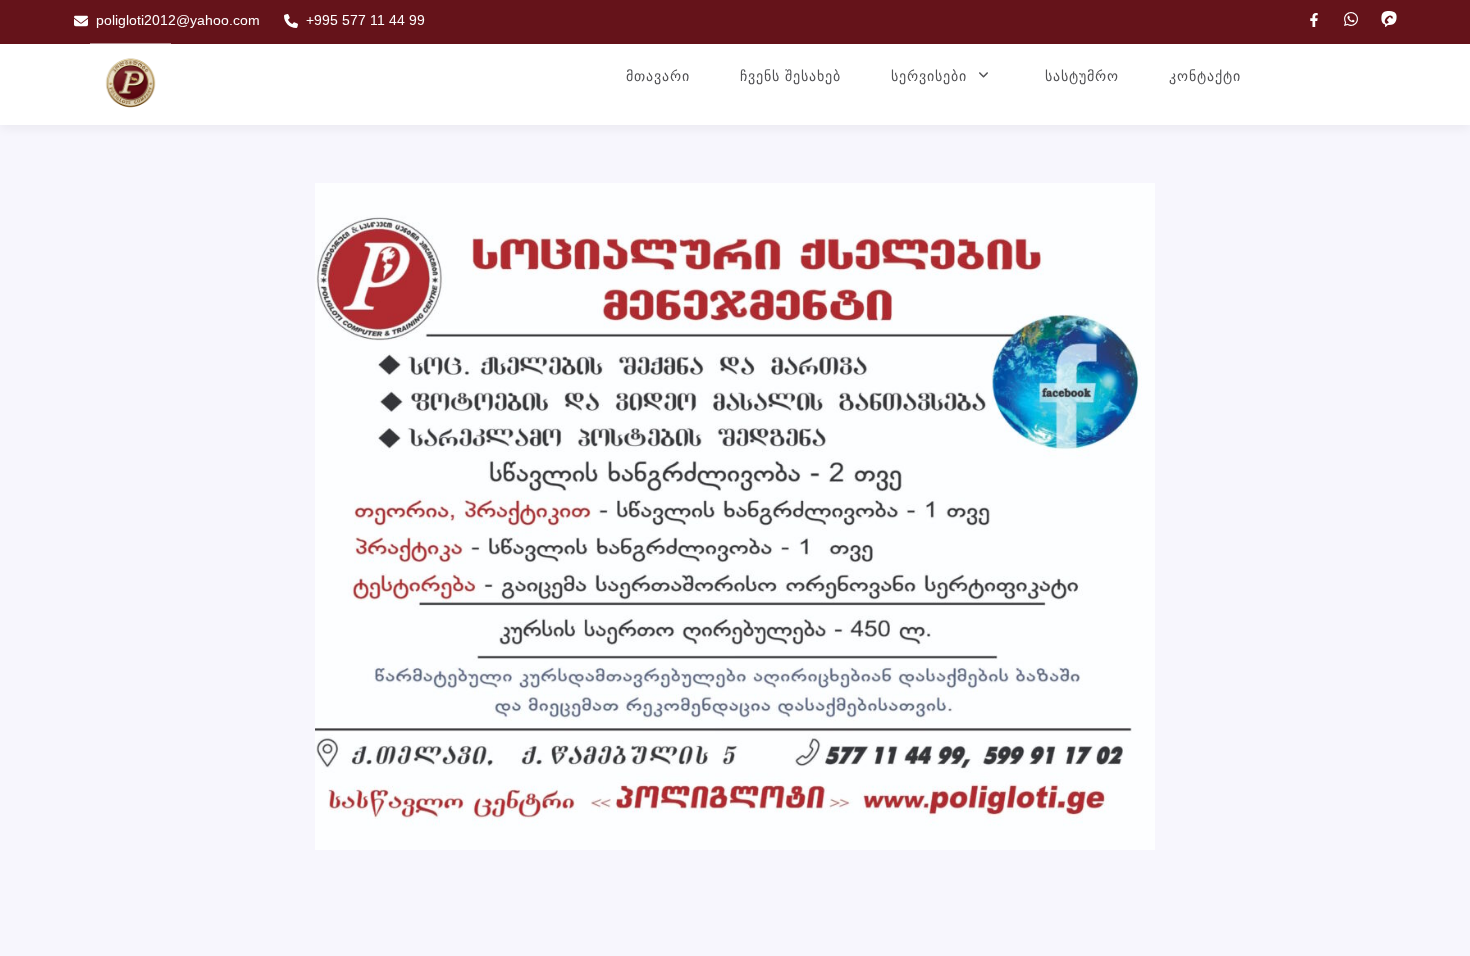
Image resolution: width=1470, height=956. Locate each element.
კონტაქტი (1205, 76)
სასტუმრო (1082, 76)
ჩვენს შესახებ (790, 76)
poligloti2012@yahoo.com (178, 20)
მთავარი (658, 76)
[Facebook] (1314, 20)
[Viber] (1389, 19)
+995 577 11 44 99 (365, 20)
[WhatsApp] (1351, 19)
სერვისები (929, 76)
